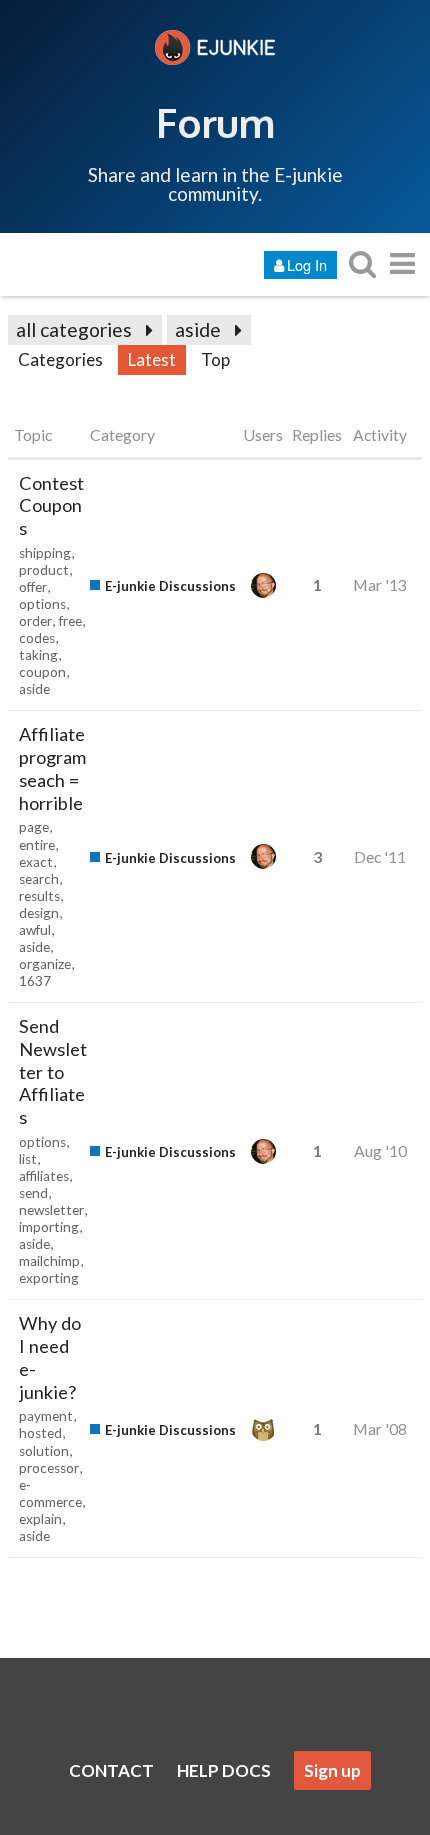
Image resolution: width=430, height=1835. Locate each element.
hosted (40, 1433)
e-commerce (50, 1493)
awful (35, 930)
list (28, 1159)
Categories (60, 359)
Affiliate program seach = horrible (52, 768)
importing (49, 1227)
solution (44, 1451)
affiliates (44, 1176)
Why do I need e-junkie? (50, 1357)
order (35, 621)
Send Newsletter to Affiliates (53, 1071)
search (39, 879)
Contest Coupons (51, 506)
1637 (35, 981)
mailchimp (49, 1261)
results (39, 896)
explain (40, 1519)
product (44, 570)
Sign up (332, 1770)
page (34, 827)
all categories (74, 329)
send (33, 1193)
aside (198, 329)
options (42, 604)
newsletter (51, 1210)
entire (37, 845)
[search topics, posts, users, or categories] (362, 263)
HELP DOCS (224, 1770)
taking (38, 655)
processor (49, 1468)
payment (46, 1416)
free (70, 621)
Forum (215, 122)
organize (45, 964)
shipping (45, 553)
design (39, 913)
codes (37, 638)
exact (36, 862)
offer (33, 587)
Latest (152, 359)
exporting (49, 1278)
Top (215, 359)
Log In (307, 264)
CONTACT (111, 1770)
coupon (42, 672)
